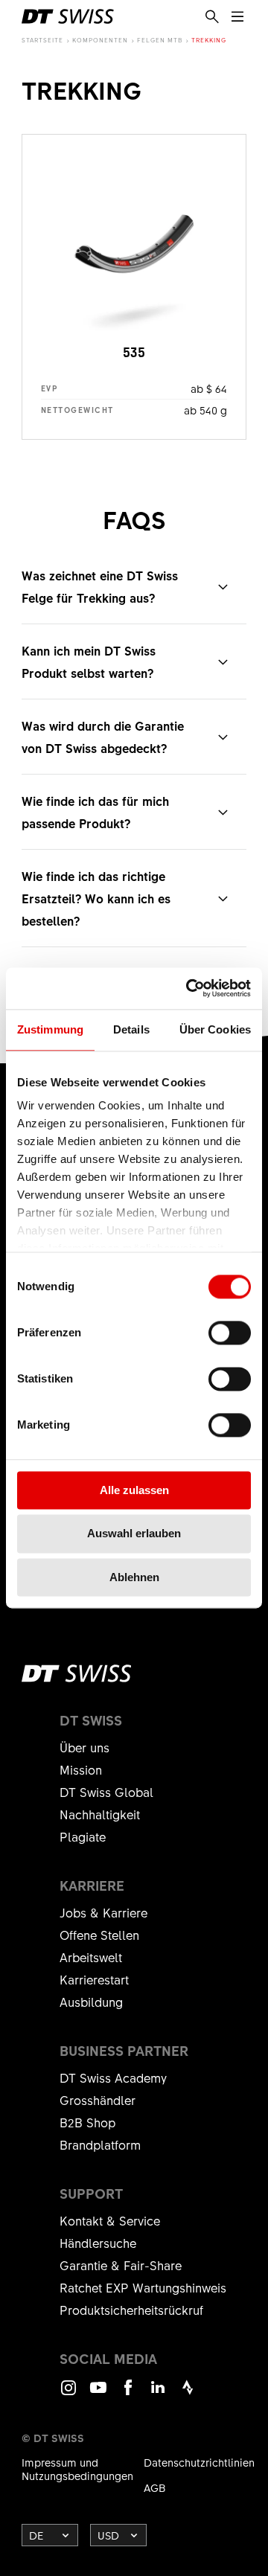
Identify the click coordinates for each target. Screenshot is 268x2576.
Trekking (209, 40)
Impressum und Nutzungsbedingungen (77, 2469)
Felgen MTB (160, 40)
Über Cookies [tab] (215, 1029)
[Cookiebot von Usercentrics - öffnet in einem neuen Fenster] (189, 988)
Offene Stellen (99, 1935)
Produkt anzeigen (134, 287)
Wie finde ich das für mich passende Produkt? (95, 812)
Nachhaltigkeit (100, 1814)
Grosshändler (98, 2100)
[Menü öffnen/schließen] (237, 17)
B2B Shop (87, 2122)
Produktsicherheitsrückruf (131, 2310)
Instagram (68, 2394)
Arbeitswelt (91, 1957)
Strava (188, 2394)
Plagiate (83, 1836)
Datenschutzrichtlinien (199, 2462)
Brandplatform (100, 2144)
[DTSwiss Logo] (68, 16)
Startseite (42, 40)
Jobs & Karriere (103, 1912)
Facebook (128, 2394)
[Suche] (212, 17)
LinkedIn (158, 2394)
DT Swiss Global (106, 1792)
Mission (81, 1769)
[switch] (230, 1333)
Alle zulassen (134, 1490)
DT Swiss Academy (113, 2077)
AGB (155, 2487)
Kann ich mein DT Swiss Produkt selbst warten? (89, 661)
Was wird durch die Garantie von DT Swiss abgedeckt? (103, 737)
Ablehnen (134, 1577)
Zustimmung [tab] (50, 1029)
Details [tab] (131, 1029)
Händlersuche (98, 2243)
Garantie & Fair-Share (121, 2265)
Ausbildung (91, 2002)
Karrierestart (94, 1979)
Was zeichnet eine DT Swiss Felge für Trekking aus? (100, 586)
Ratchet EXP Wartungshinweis (143, 2287)
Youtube (98, 2394)
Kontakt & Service (110, 2220)
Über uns (84, 1747)
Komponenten (100, 40)
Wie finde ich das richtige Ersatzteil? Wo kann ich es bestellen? (96, 898)
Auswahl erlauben (134, 1534)
